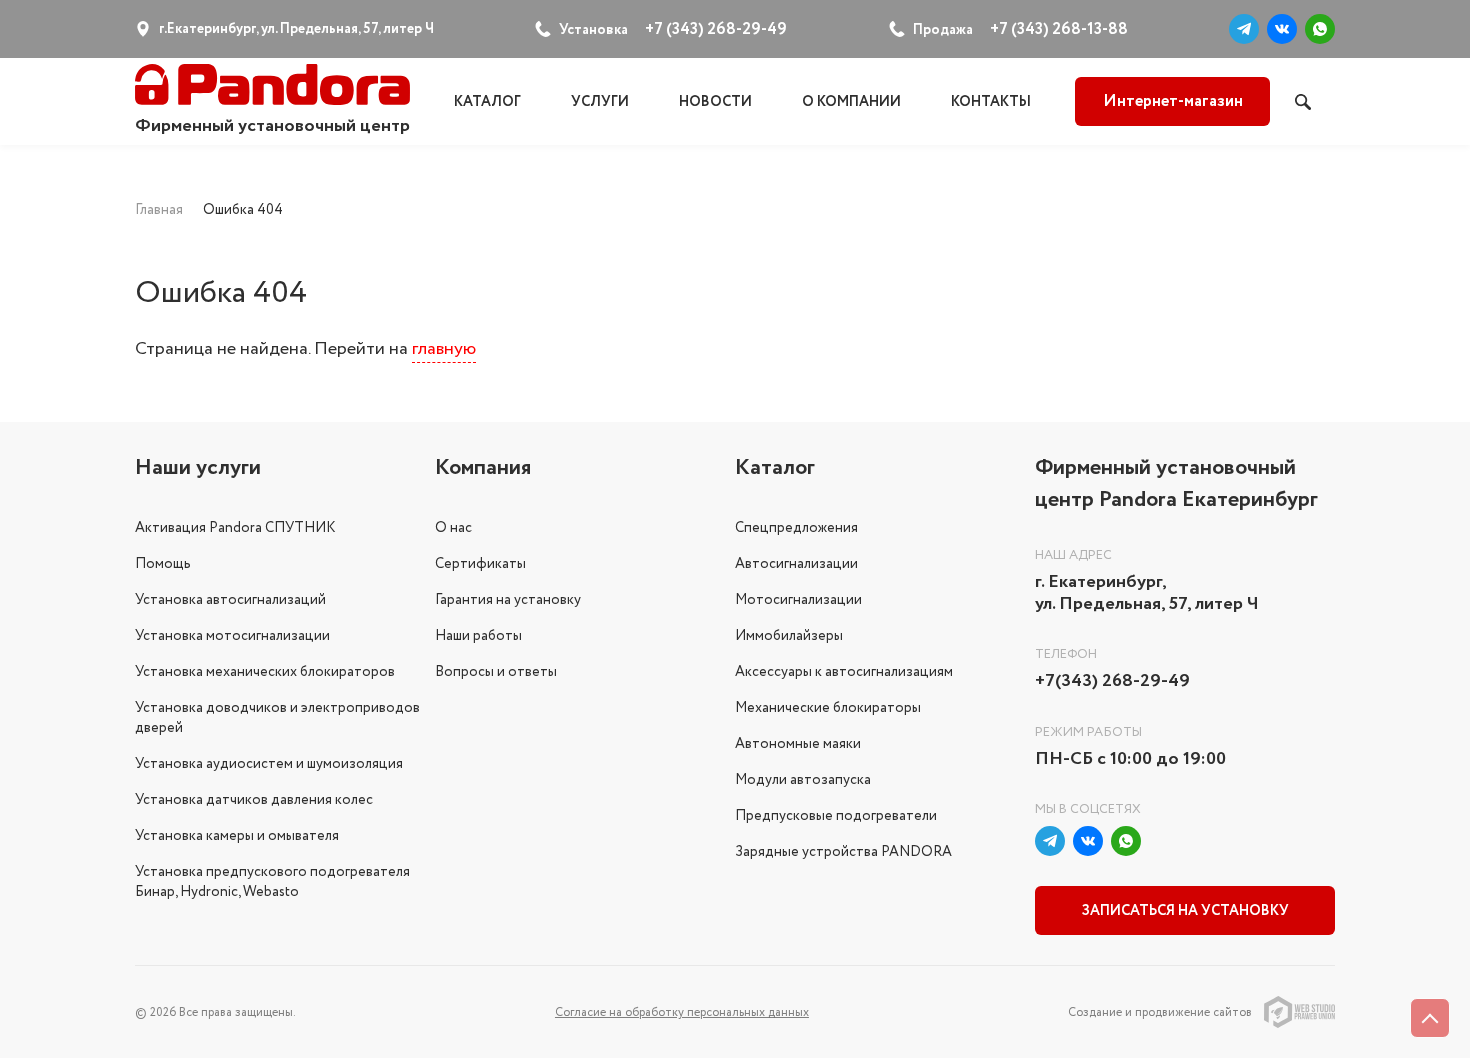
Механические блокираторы (828, 708)
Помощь (163, 564)
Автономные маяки (798, 744)
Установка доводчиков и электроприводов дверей (277, 718)
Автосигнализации (796, 564)
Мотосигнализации (798, 600)
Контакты (991, 102)
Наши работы (478, 636)
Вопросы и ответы (496, 672)
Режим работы (1088, 732)
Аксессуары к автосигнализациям (844, 672)
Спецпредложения (796, 528)
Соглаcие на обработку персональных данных (682, 1012)
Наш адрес (1073, 555)
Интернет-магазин (1173, 101)
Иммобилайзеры (789, 636)
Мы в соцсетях (1088, 809)
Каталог (487, 102)
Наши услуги (198, 468)
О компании (851, 102)
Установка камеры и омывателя (237, 836)
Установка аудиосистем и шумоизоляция (269, 764)
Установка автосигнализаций (230, 600)
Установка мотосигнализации (232, 636)
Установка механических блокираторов (265, 672)
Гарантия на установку (508, 600)
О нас (453, 528)
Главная (159, 210)
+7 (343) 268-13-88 (1059, 29)
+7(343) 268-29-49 (1112, 682)
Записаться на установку (1185, 911)
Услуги (600, 102)
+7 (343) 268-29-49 (716, 29)
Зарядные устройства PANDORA (843, 852)
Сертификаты (480, 564)
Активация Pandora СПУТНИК (235, 528)
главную (444, 349)
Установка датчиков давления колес (254, 800)
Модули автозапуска (803, 780)
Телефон (1066, 654)
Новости (715, 102)
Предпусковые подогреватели (836, 816)
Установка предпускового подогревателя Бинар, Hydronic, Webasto (272, 882)
